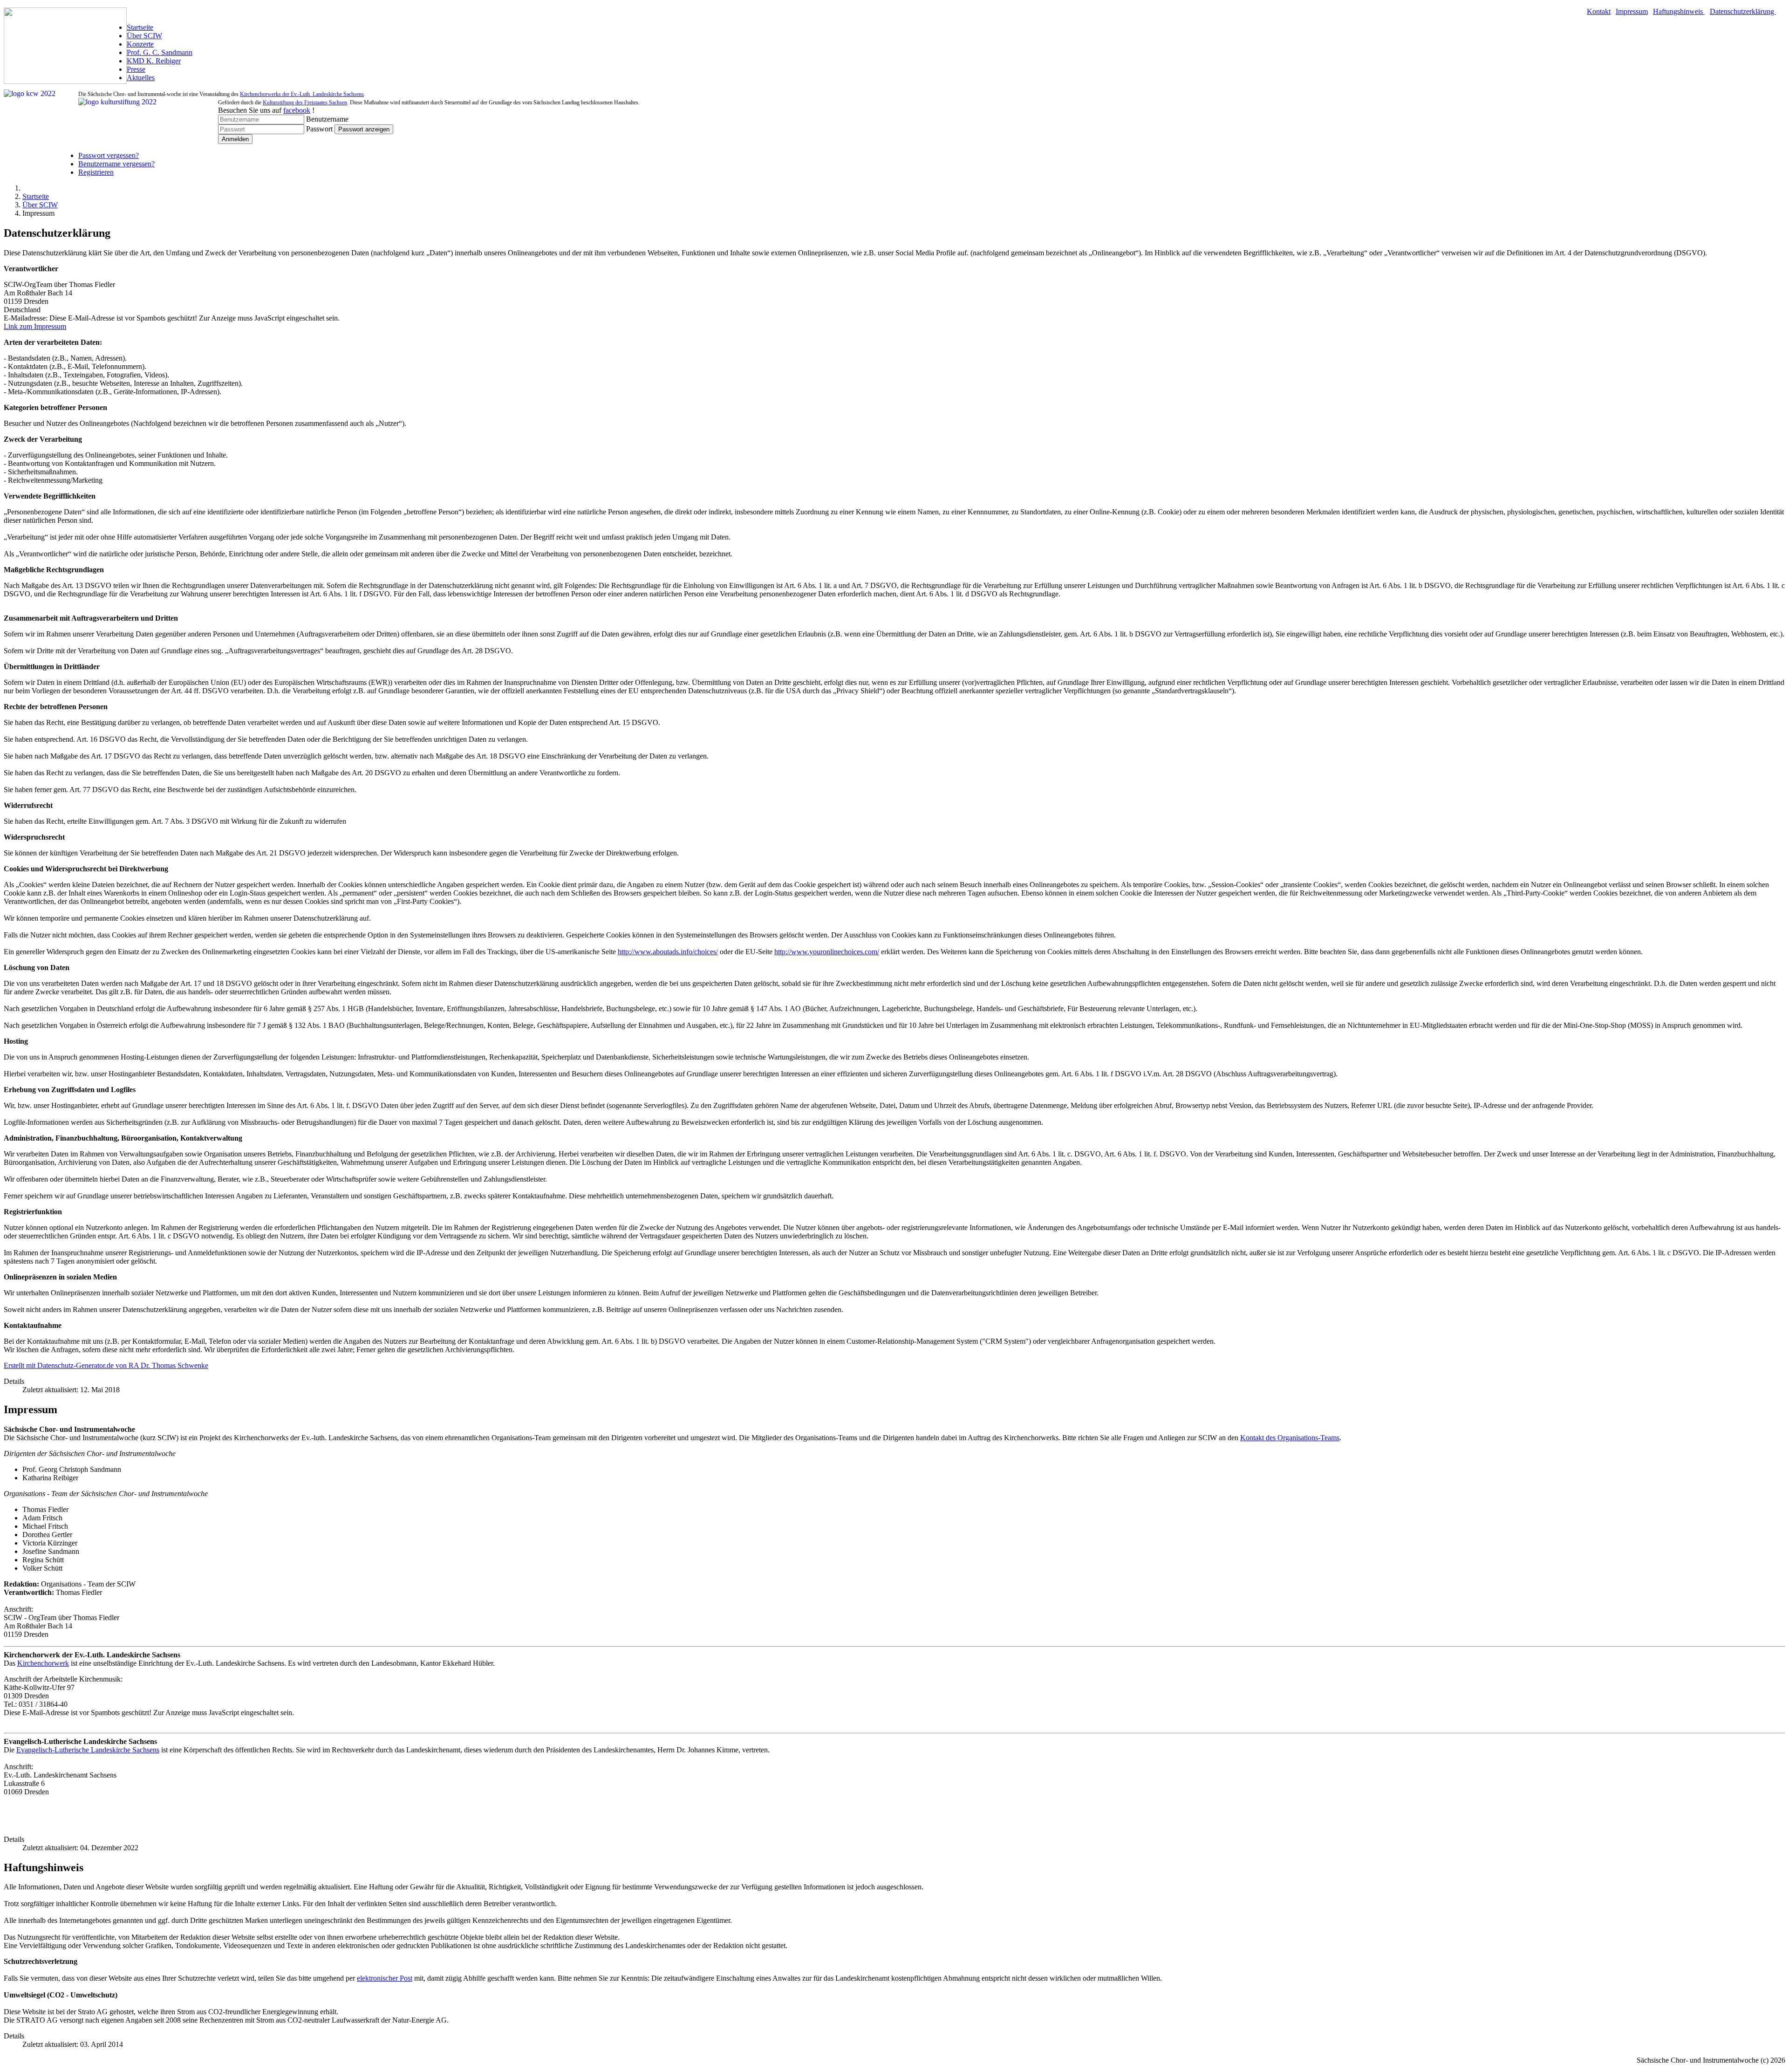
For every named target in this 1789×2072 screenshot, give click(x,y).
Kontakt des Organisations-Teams (1290, 1438)
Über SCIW (144, 36)
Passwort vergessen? (109, 155)
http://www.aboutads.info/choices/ (668, 952)
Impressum (1632, 11)
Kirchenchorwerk (43, 1663)
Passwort (319, 129)
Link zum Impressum (35, 326)
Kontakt (1599, 11)
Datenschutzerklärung (1743, 11)
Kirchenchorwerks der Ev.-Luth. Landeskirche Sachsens (302, 94)
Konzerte (140, 44)
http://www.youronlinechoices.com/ (827, 952)
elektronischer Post (385, 1978)
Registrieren (96, 172)
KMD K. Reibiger (154, 61)
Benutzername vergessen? (116, 164)
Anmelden (235, 139)
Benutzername (327, 119)
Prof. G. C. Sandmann (160, 52)
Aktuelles (141, 78)
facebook (297, 110)
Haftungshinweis (1679, 11)
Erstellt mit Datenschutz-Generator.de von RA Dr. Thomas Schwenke (106, 1365)
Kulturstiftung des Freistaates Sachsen (305, 103)
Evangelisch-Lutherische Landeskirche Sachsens (88, 1750)
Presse (136, 69)
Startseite (140, 27)
